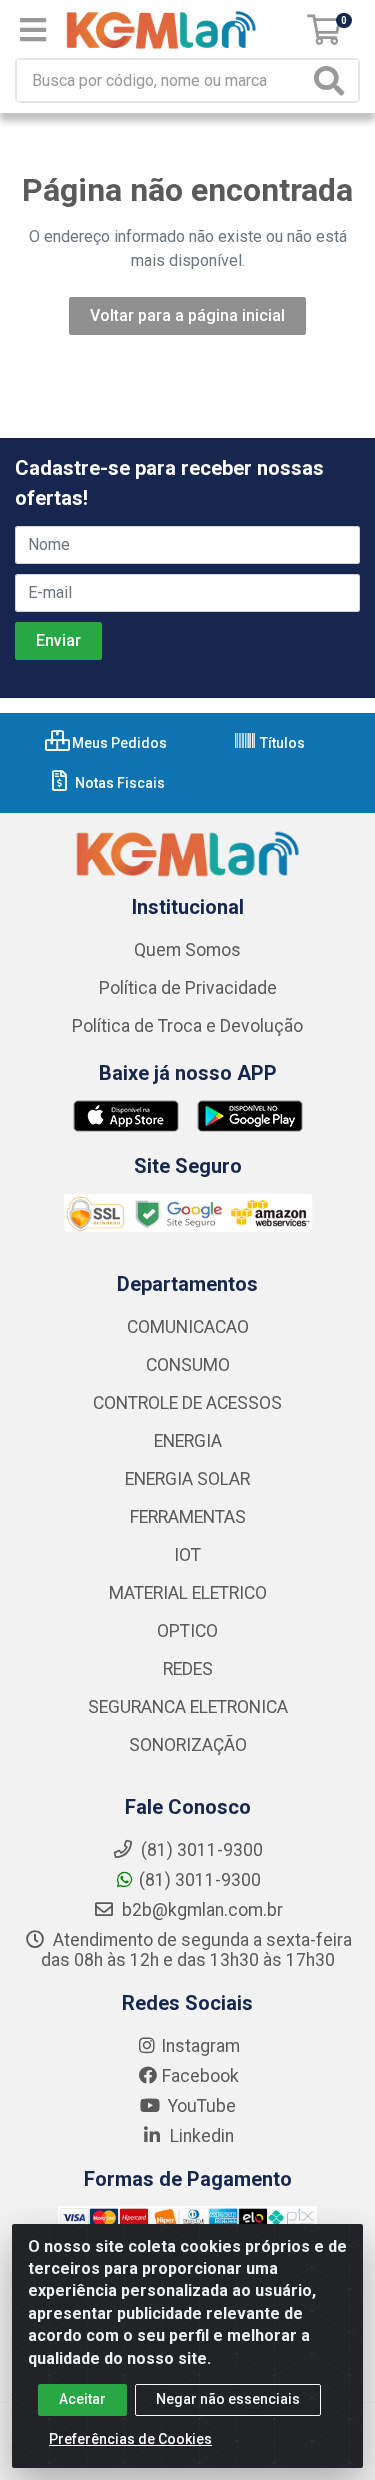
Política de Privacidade (188, 988)
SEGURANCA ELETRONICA (188, 1707)
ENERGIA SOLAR (187, 1479)
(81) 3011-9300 (200, 1880)
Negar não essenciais (228, 2399)
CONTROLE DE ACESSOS (187, 1403)
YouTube (200, 2106)
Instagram (200, 2046)
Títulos (281, 743)
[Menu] (33, 30)
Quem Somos (187, 950)
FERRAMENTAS (188, 1517)
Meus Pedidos (118, 743)
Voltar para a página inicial (187, 315)
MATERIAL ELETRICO (188, 1593)
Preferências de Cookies (130, 2439)
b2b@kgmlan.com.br (200, 1910)
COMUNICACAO (188, 1327)
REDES (188, 1669)
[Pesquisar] (333, 80)
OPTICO (187, 1631)
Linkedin (200, 2136)
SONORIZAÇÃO (188, 1745)
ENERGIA (188, 1441)
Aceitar (82, 2399)
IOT (187, 1555)
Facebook (200, 2076)
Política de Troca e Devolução (187, 1026)
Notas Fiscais (118, 783)
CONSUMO (188, 1365)
